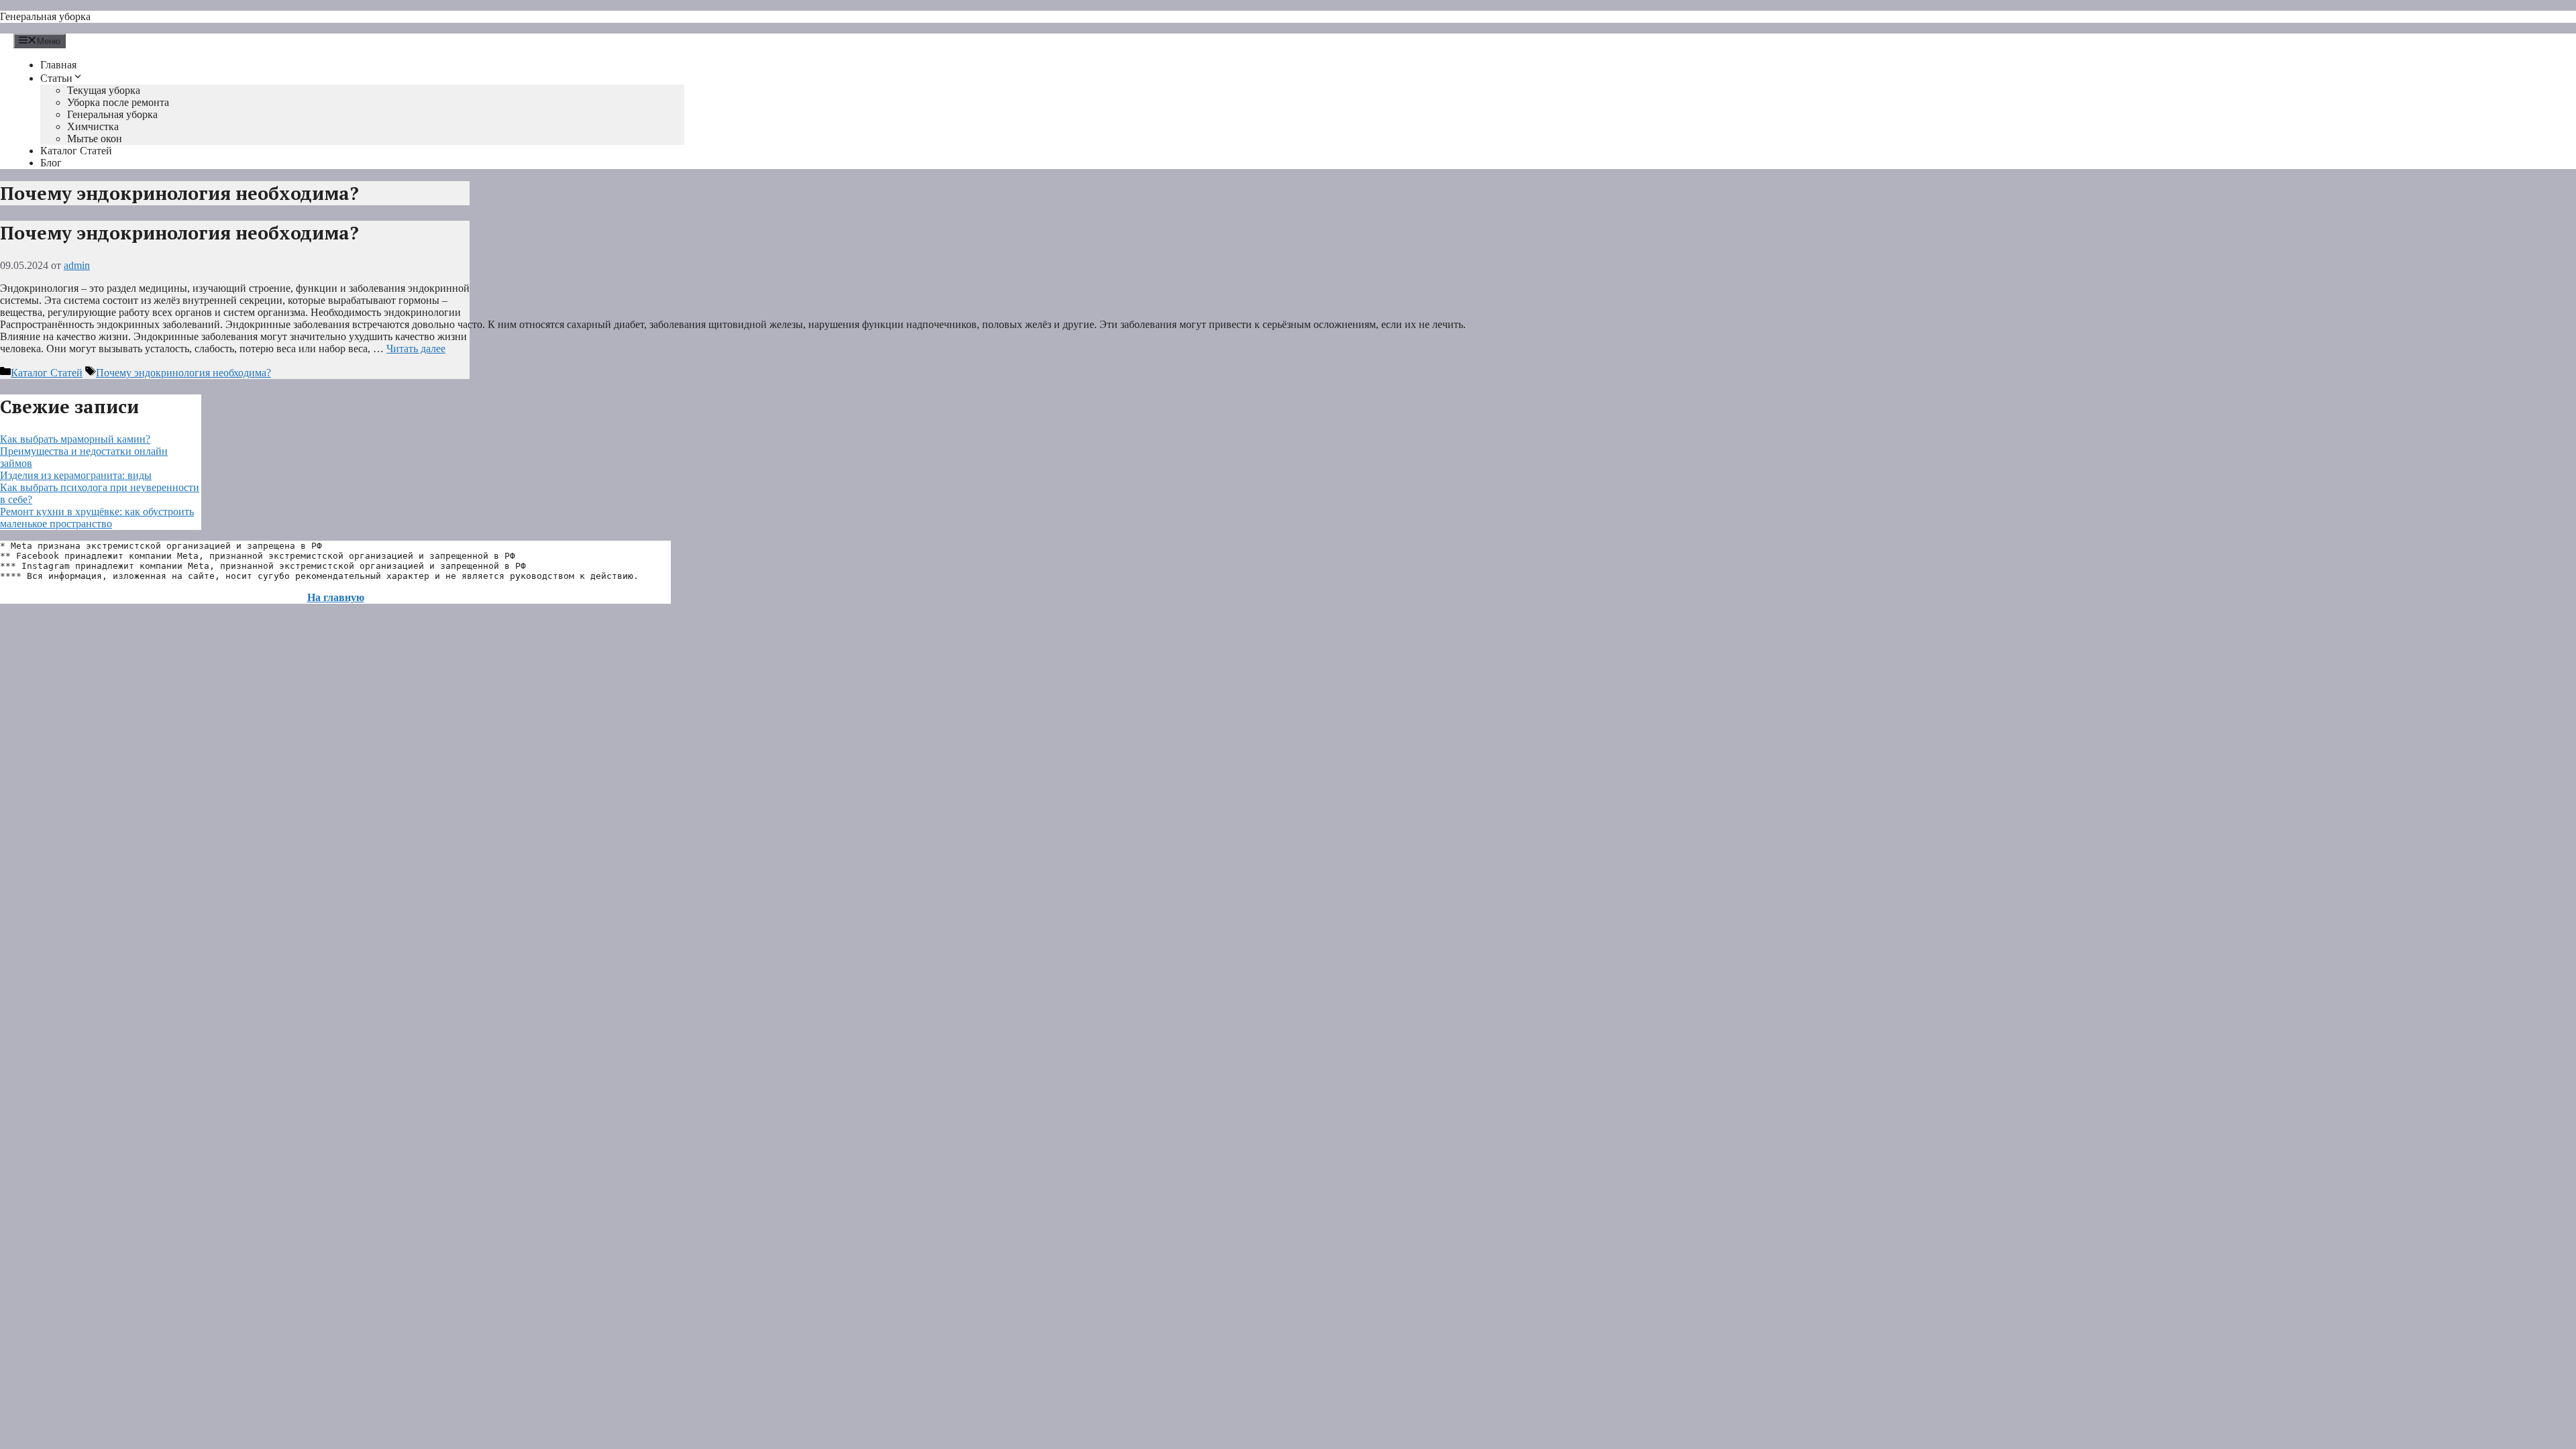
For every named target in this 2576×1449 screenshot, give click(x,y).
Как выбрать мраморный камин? (75, 439)
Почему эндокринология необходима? (179, 233)
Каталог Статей (76, 151)
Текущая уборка (104, 90)
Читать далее (416, 348)
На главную (336, 597)
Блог (51, 163)
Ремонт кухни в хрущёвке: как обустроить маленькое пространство (97, 518)
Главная (58, 65)
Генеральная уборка (45, 16)
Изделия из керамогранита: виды (76, 475)
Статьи (56, 78)
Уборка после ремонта (118, 102)
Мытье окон (95, 139)
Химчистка (93, 126)
